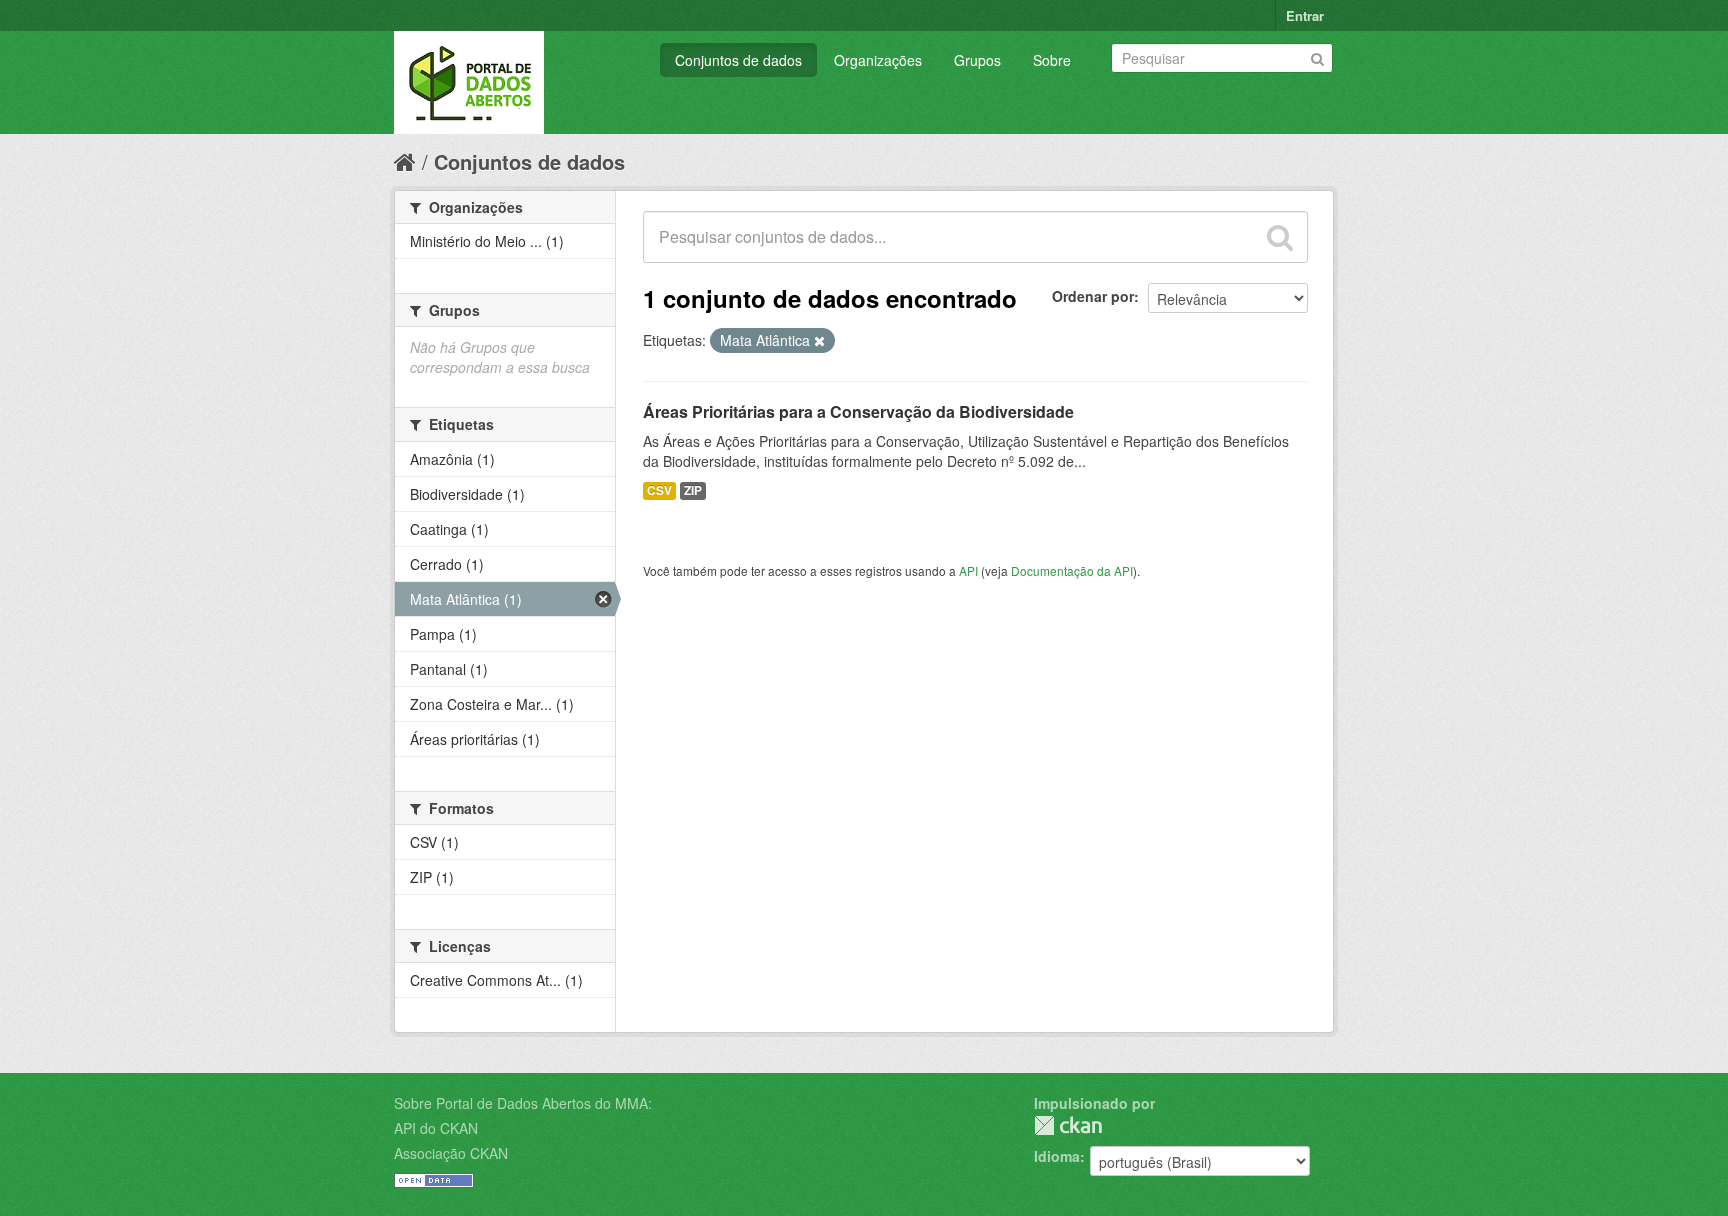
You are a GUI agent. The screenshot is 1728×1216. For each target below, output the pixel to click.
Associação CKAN (451, 1153)
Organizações (878, 60)
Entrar (1305, 15)
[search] (1280, 237)
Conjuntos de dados (738, 60)
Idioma (1057, 1156)
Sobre (1052, 60)
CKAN (1068, 1125)
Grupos (977, 60)
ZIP (693, 490)
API (968, 570)
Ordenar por (1093, 296)
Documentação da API (1072, 570)
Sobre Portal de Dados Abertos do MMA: (523, 1103)
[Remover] (819, 341)
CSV (659, 490)
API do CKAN (436, 1128)
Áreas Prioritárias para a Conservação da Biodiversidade (858, 411)
